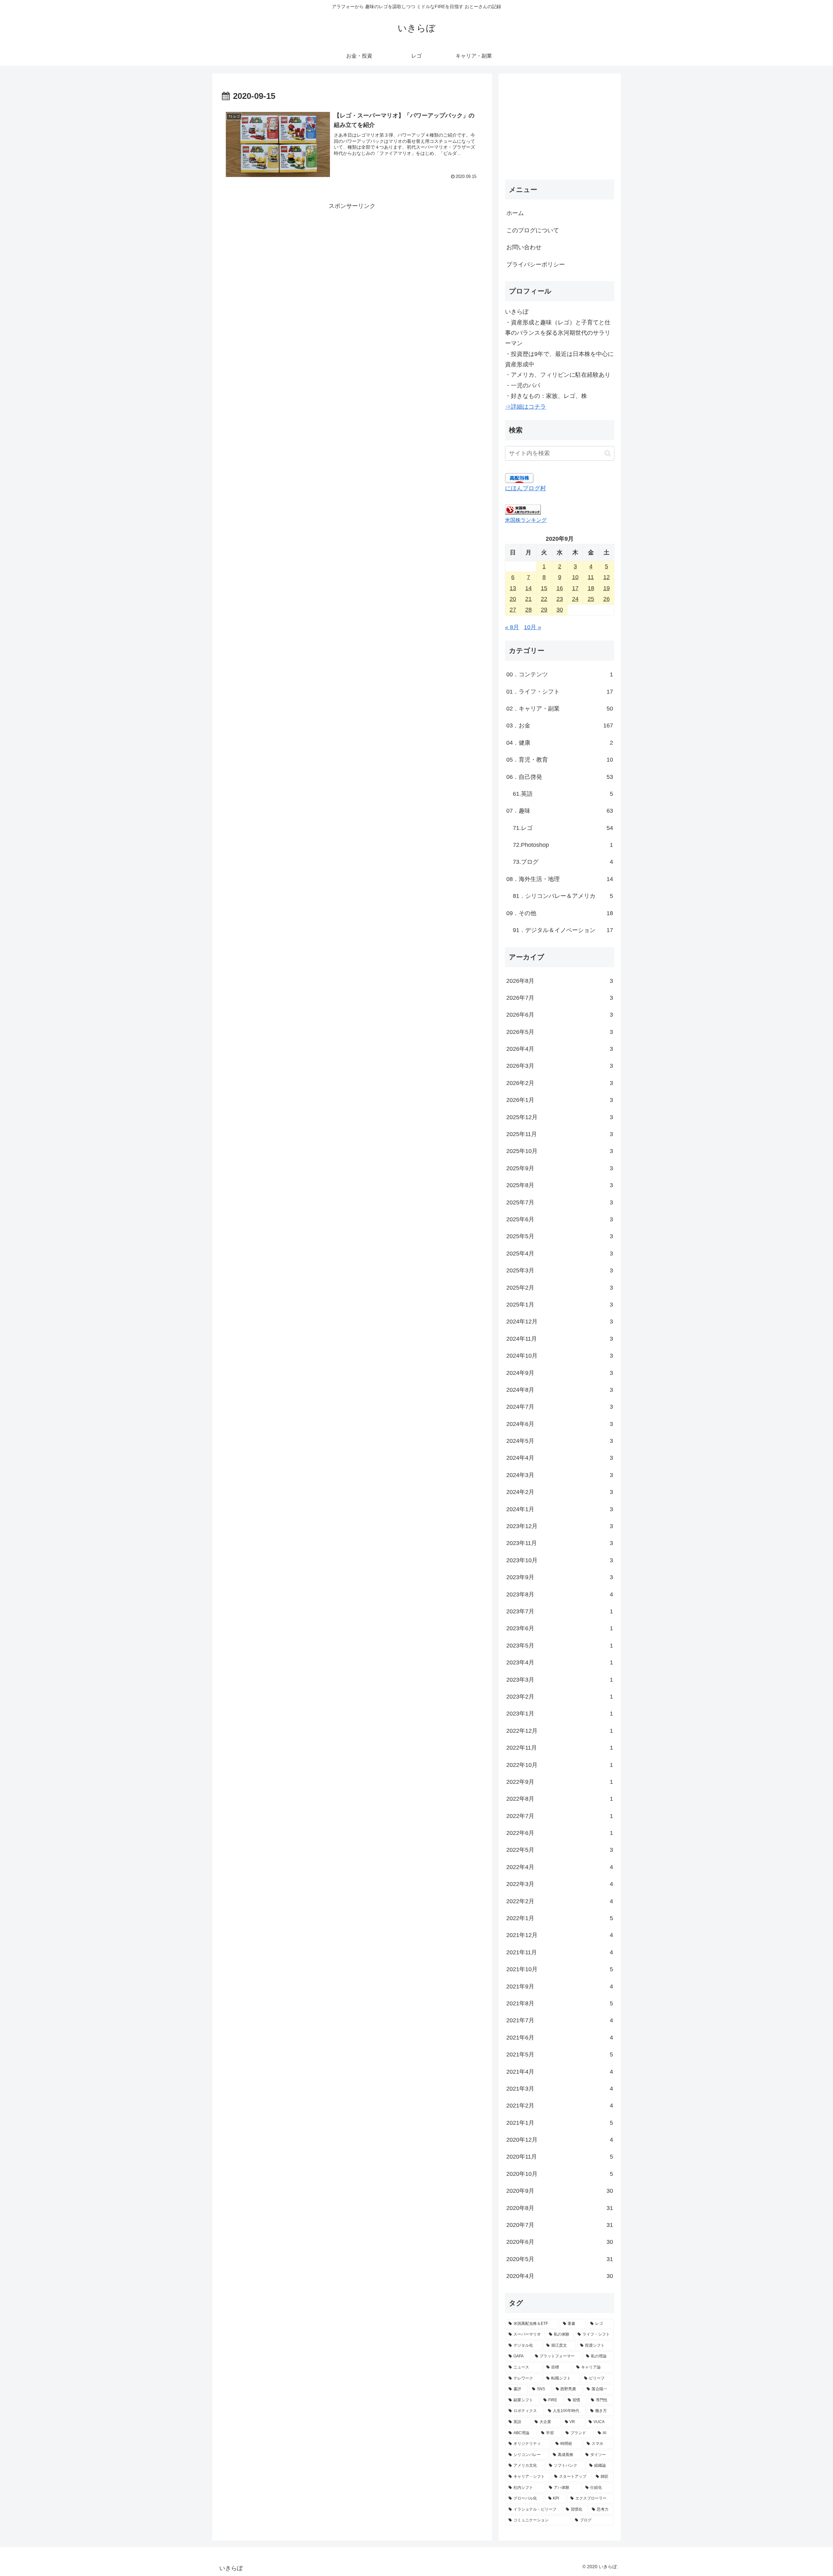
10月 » (533, 627)
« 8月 (512, 627)
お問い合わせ (524, 247)
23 (560, 599)
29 (544, 610)
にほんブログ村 (526, 488)
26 (607, 599)
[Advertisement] (352, 257)
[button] (608, 453)
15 (544, 588)
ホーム (515, 213)
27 (513, 610)
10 (575, 577)
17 (575, 588)
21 (528, 599)
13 (513, 588)
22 (544, 599)
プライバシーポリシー (536, 264)
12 (607, 577)
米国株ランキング (526, 520)
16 (560, 588)
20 (513, 599)
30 (560, 610)
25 (591, 599)
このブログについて (533, 230)
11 (591, 577)
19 (607, 588)
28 (528, 610)
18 (591, 588)
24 (575, 599)
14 (528, 588)
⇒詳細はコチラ (526, 407)
